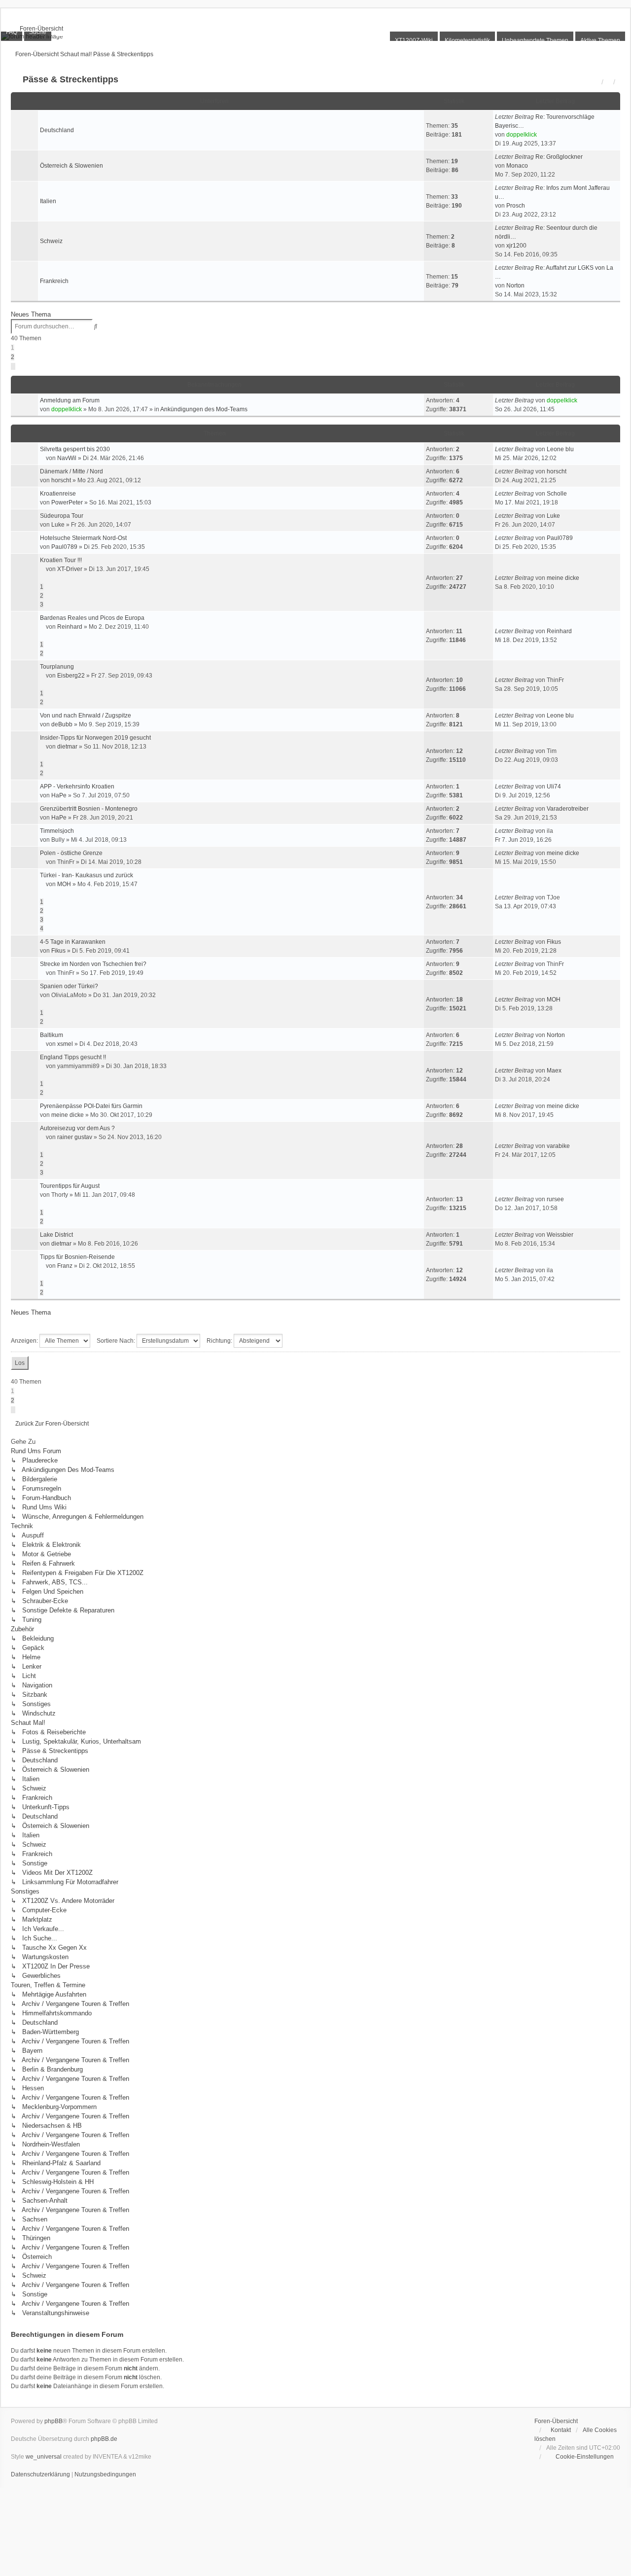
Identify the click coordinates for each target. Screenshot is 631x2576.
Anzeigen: (25, 1341)
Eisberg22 (71, 676)
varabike (558, 1146)
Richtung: (220, 1341)
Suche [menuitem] (38, 32)
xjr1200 (516, 246)
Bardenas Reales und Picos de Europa (92, 618)
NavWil (67, 458)
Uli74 (554, 787)
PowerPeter (67, 502)
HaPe (59, 795)
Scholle (557, 494)
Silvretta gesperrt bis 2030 (75, 449)
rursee (555, 1199)
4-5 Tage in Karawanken (73, 942)
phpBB (53, 2421)
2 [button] (13, 357)
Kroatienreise (58, 494)
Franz (65, 1266)
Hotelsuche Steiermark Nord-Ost (83, 538)
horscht (61, 480)
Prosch (516, 206)
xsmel (65, 1044)
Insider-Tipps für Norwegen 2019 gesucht (95, 738)
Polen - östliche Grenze (71, 853)
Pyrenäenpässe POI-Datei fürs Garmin (91, 1106)
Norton (515, 286)
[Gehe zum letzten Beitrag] (581, 400)
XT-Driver (70, 569)
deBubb (62, 724)
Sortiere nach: (117, 1341)
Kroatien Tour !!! (61, 560)
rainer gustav (75, 1137)
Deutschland (57, 130)
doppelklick (522, 135)
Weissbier (560, 1235)
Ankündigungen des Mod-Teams (204, 409)
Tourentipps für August (70, 1186)
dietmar (67, 747)
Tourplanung (57, 667)
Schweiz (51, 241)
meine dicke (563, 578)
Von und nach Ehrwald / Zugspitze (86, 716)
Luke (58, 525)
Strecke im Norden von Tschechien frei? (93, 964)
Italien (48, 201)
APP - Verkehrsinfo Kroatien (77, 787)
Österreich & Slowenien (71, 166)
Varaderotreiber (568, 809)
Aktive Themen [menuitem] (600, 40)
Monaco (517, 166)
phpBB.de (104, 2439)
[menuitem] (37, 29)
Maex (554, 1071)
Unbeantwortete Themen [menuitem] (535, 40)
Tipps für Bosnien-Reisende (77, 1257)
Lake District (56, 1235)
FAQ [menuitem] (12, 32)
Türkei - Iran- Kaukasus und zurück (87, 875)
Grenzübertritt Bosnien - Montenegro (89, 809)
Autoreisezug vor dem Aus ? (77, 1128)
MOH (64, 884)
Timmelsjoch (57, 831)
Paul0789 (64, 547)
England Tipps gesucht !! (73, 1057)
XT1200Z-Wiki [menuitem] (414, 40)
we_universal (44, 2457)
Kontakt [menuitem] (561, 2430)
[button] (13, 366)
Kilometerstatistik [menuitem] (467, 40)
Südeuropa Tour (62, 516)
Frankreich (54, 281)
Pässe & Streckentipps (70, 79)
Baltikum (52, 1035)
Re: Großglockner (559, 157)
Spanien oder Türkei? (69, 986)
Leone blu (560, 449)
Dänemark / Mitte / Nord (71, 471)
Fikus (58, 951)
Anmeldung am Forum (70, 400)
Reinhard (70, 627)
